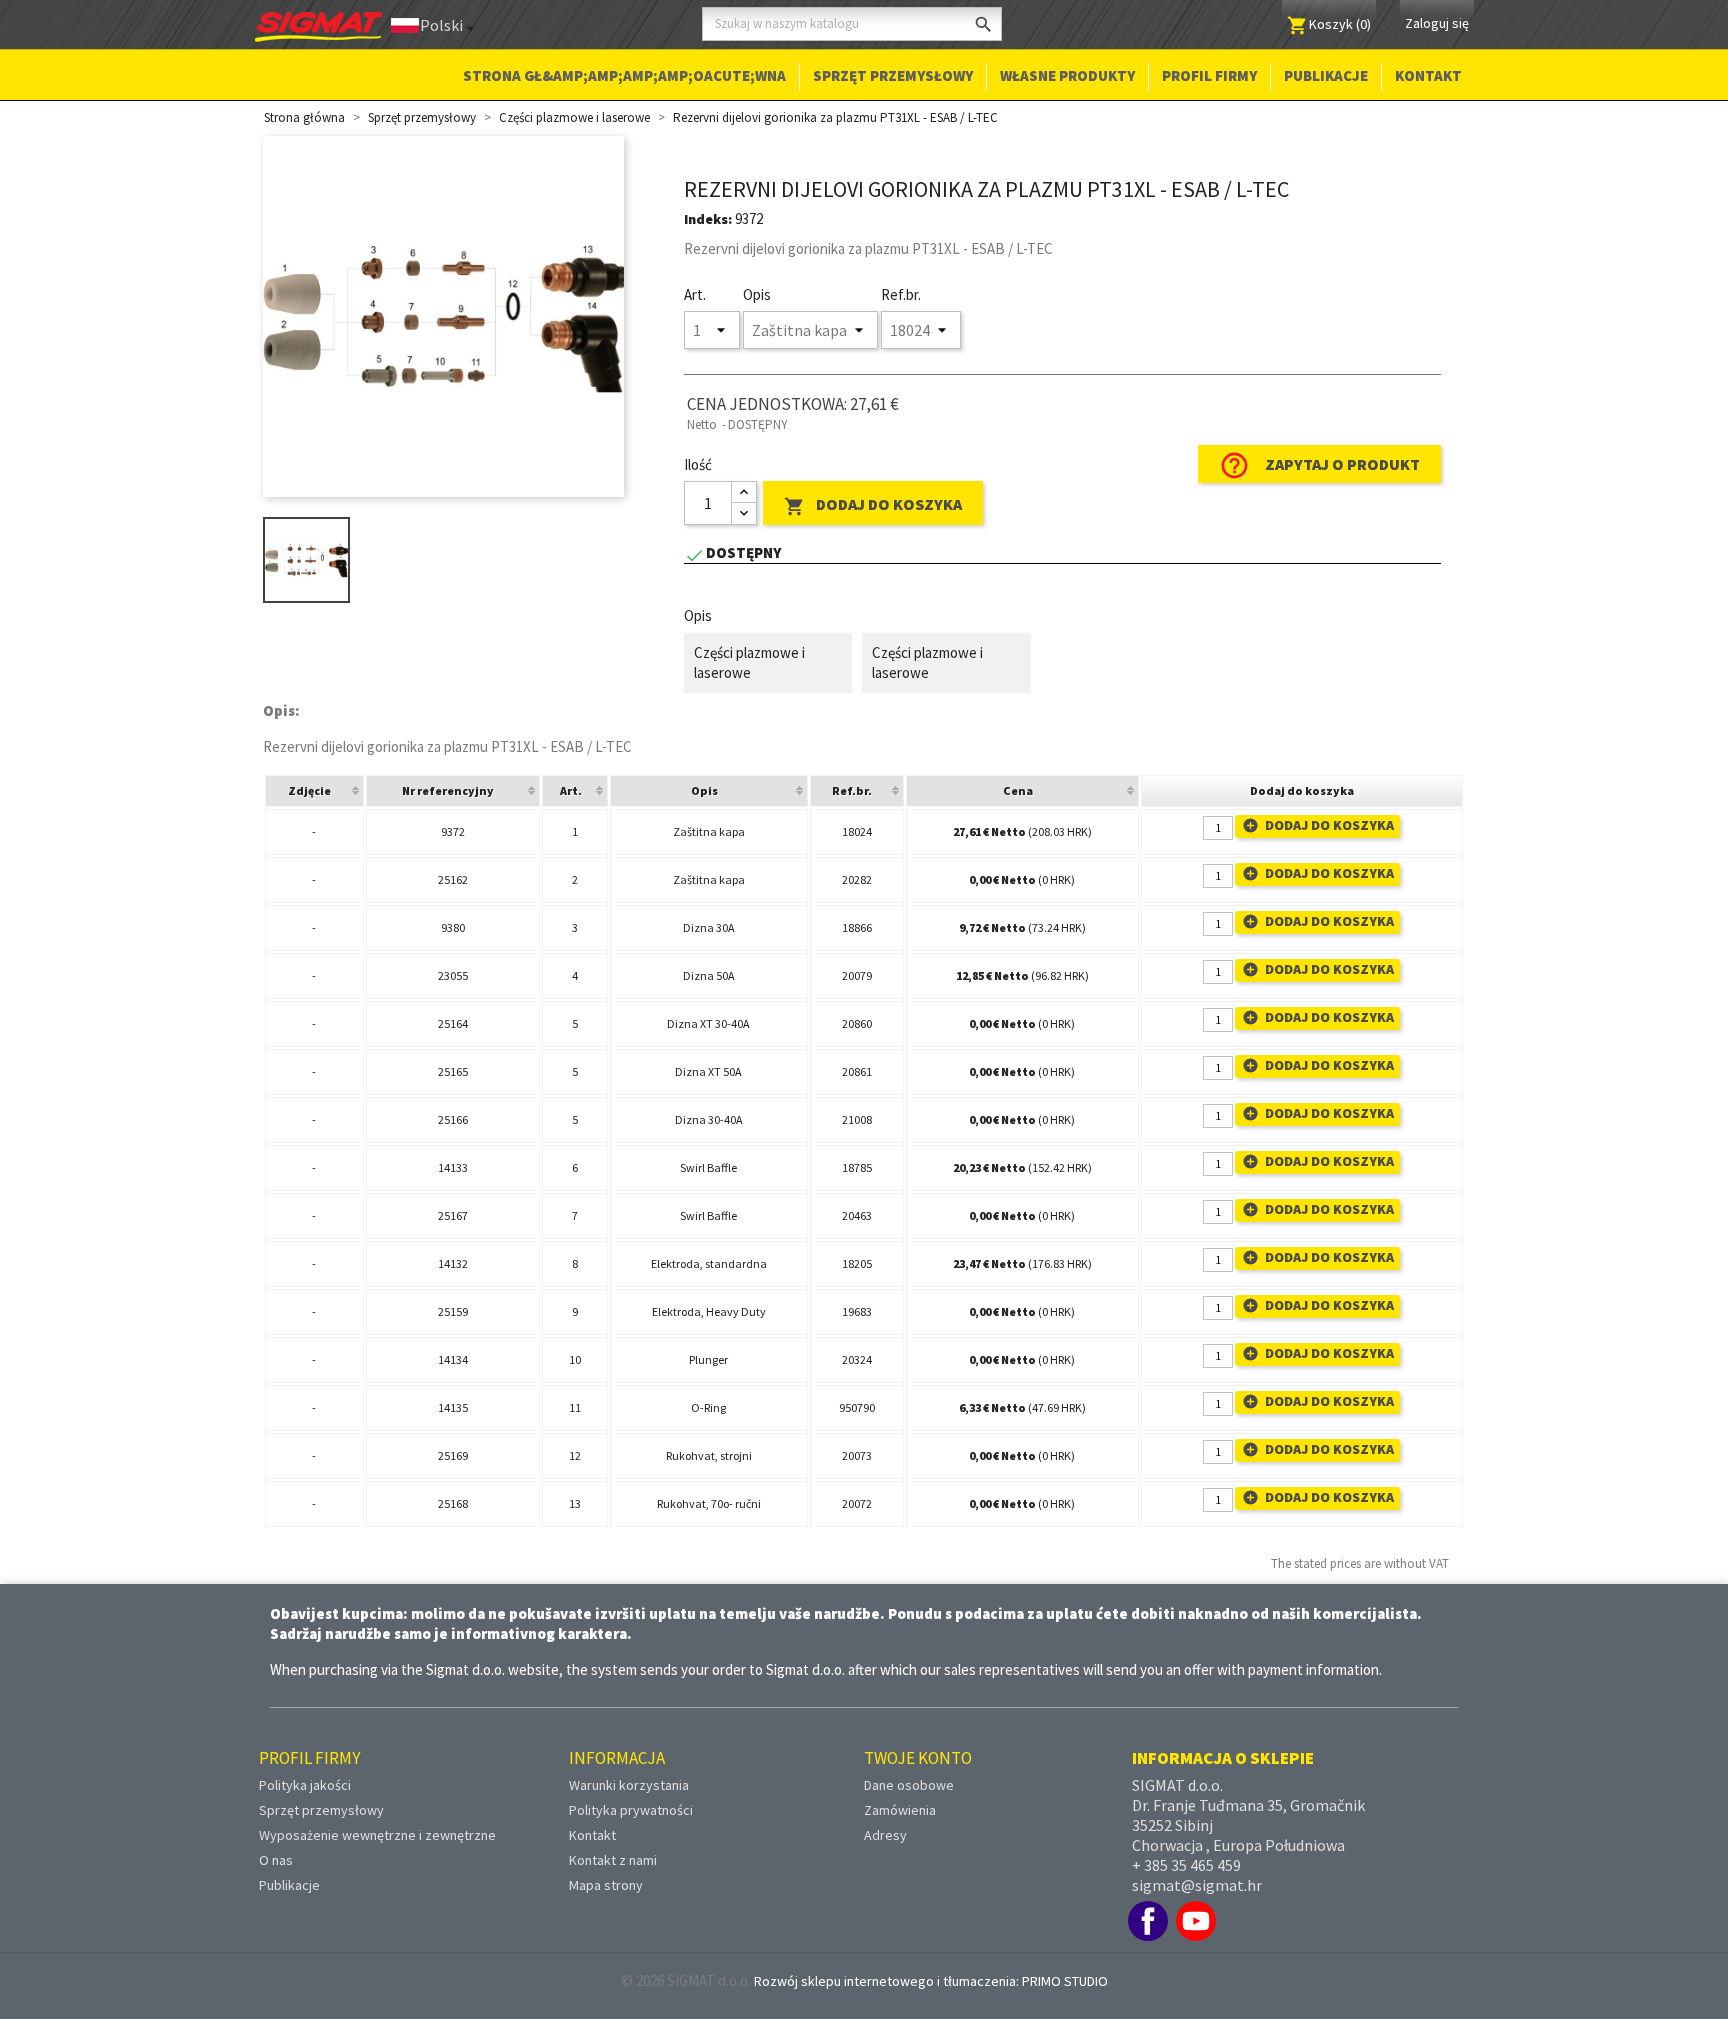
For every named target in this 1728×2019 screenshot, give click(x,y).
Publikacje (1326, 75)
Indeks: (708, 219)
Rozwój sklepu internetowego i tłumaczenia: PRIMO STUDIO (931, 1981)
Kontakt (1428, 75)
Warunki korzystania (629, 1785)
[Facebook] (1148, 1921)
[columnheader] (314, 791)
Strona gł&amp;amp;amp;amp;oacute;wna (624, 75)
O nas (276, 1860)
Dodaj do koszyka (873, 506)
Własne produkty (1067, 75)
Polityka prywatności (631, 1810)
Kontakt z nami (613, 1860)
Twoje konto (918, 1758)
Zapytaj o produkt (1319, 465)
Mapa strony (606, 1885)
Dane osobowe (909, 1785)
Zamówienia (900, 1810)
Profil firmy (1209, 75)
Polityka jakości (305, 1785)
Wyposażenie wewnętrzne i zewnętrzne (377, 1835)
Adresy (885, 1835)
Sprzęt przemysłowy (893, 75)
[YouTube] (1196, 1921)
